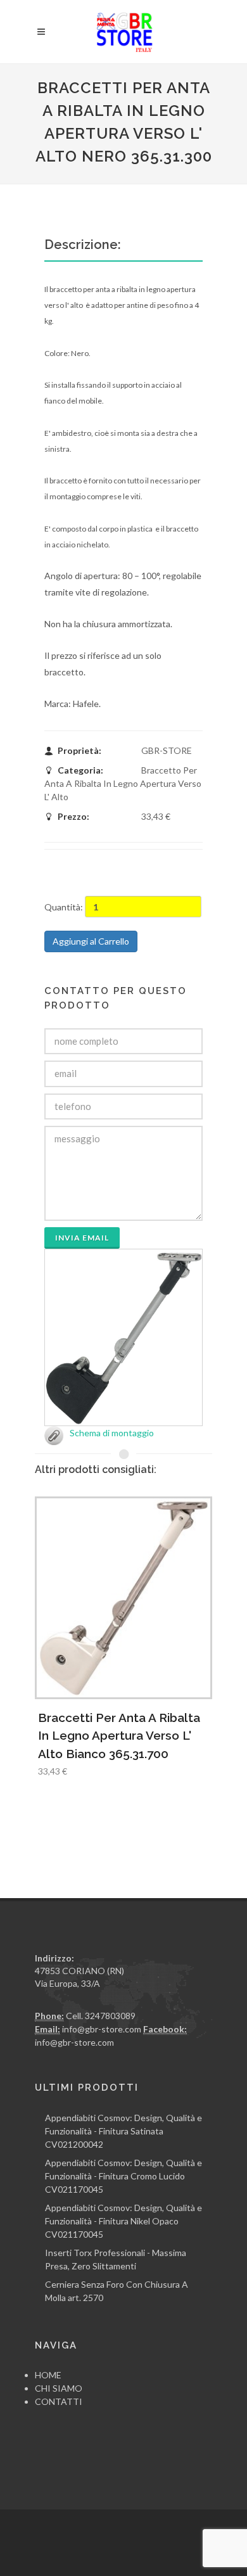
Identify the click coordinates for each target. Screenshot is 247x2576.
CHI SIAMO (59, 2388)
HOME (48, 2375)
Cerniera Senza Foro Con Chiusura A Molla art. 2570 (117, 2291)
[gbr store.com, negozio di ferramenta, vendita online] (123, 32)
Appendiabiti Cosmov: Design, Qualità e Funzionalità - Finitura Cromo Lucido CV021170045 (123, 2176)
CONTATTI (59, 2401)
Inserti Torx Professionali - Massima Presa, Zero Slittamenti (116, 2259)
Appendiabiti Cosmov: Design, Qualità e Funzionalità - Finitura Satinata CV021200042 (123, 2131)
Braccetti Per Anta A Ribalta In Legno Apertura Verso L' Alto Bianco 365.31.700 (119, 1736)
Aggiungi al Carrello (91, 941)
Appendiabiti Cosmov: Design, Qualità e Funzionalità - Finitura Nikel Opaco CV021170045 (123, 2221)
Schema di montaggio (112, 1433)
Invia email (82, 1238)
